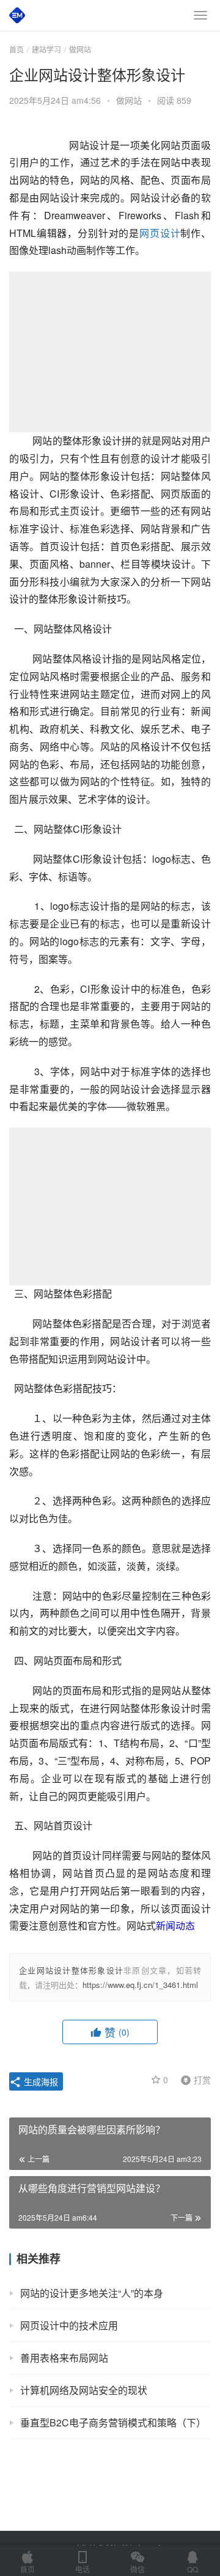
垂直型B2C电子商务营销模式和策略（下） (113, 2422)
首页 (16, 49)
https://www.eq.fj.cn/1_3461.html (140, 1985)
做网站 (129, 100)
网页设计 (160, 233)
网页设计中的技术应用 (69, 2325)
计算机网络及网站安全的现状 (84, 2390)
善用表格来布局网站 (64, 2358)
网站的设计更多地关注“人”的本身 (92, 2293)
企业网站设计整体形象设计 (71, 1970)
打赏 (193, 2079)
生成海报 (40, 2081)
